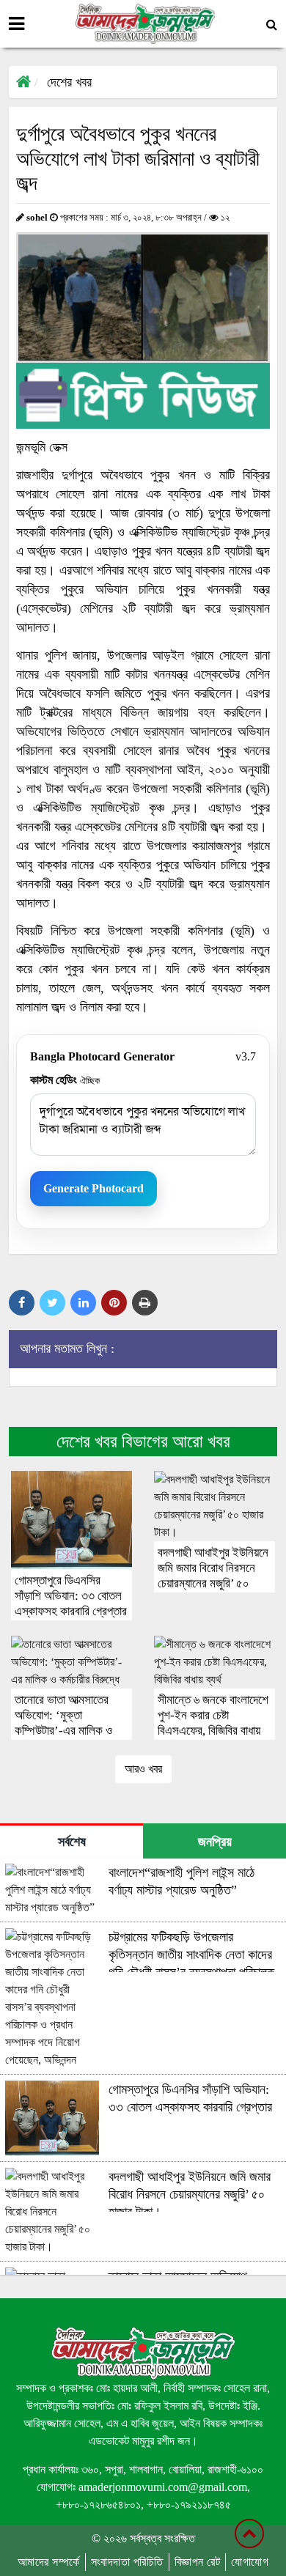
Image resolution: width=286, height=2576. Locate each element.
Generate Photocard (93, 1188)
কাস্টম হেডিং (65, 1080)
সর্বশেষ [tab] (72, 1842)
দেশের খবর (69, 82)
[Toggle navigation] (16, 24)
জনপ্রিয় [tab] (215, 1842)
